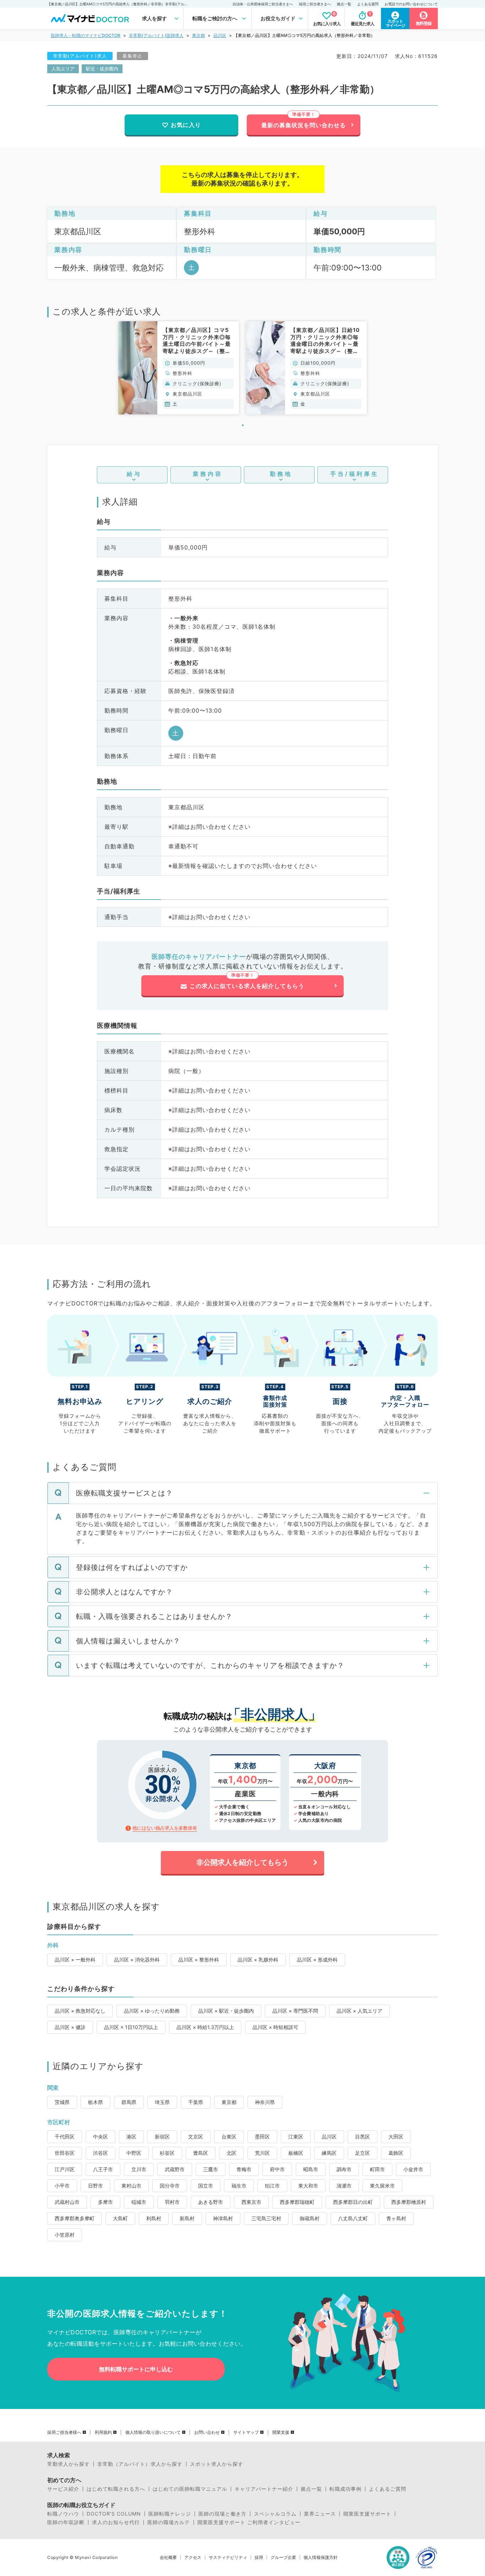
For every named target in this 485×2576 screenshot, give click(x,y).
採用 (259, 2558)
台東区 (229, 2137)
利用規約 (103, 2432)
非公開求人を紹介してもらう (243, 1862)
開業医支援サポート (367, 2514)
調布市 (344, 2169)
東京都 (198, 35)
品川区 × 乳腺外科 (258, 1960)
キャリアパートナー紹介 (264, 2489)
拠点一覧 (344, 4)
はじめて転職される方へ (116, 2489)
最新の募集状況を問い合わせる (304, 125)
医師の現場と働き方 (222, 2514)
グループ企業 (283, 2558)
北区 (231, 2153)
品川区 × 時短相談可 (275, 2027)
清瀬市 (344, 2186)
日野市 (96, 2186)
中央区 (100, 2137)
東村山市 (131, 2186)
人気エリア (63, 69)
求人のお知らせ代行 (116, 2522)
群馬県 (129, 2102)
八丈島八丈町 (353, 2218)
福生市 (239, 2186)
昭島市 (311, 2169)
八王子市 (103, 2169)
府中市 (277, 2169)
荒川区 (262, 2153)
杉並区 (167, 2153)
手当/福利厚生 (355, 474)
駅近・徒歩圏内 (102, 69)
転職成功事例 (345, 2489)
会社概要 (168, 2558)
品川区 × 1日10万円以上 (131, 2027)
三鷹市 (211, 2169)
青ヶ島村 (396, 2218)
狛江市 (272, 2186)
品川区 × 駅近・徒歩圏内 (226, 2011)
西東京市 (251, 2202)
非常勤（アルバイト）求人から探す (140, 2464)
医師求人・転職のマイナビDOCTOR (86, 35)
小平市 (62, 2186)
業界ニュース (320, 2514)
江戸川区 (65, 2169)
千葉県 (196, 2102)
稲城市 (139, 2202)
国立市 (206, 2186)
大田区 (396, 2137)
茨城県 (62, 2102)
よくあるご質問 (388, 2489)
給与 (134, 474)
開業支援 (281, 2432)
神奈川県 (265, 2102)
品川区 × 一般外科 (75, 1960)
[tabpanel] (179, 368)
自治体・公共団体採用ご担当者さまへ (263, 4)
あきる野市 (211, 2202)
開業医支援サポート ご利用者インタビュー (249, 2522)
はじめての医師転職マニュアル (190, 2489)
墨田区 (262, 2137)
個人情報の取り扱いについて (153, 2432)
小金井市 (413, 2169)
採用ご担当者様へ (64, 2432)
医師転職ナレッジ (170, 2514)
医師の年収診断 (66, 2522)
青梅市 (244, 2169)
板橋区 (296, 2153)
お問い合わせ (207, 2432)
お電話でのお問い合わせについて (411, 4)
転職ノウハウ (63, 2514)
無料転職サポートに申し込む (136, 2369)
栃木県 (96, 2102)
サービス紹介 (63, 2489)
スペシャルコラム (275, 2514)
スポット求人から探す (217, 2464)
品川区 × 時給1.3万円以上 (205, 2027)
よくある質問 (368, 4)
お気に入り (186, 125)
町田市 (377, 2169)
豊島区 (201, 2153)
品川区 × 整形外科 (199, 1960)
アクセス (193, 2558)
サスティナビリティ (228, 2558)
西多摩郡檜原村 (409, 2202)
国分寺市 (170, 2186)
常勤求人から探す (69, 2464)
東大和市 (308, 2186)
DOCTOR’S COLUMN (114, 2514)
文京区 (196, 2137)
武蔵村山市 (67, 2202)
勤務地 (281, 474)
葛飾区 (396, 2153)
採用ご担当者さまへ (315, 4)
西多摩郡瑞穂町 (297, 2202)
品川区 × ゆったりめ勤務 (152, 2011)
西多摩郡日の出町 (353, 2202)
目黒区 (363, 2137)
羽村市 (172, 2202)
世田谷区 (65, 2153)
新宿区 (162, 2137)
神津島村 (223, 2218)
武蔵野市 (175, 2169)
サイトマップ (246, 2432)
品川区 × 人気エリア (359, 2011)
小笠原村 (65, 2235)
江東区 (296, 2137)
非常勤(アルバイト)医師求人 (156, 35)
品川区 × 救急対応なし (80, 2011)
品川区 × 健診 (70, 2027)
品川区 (220, 35)
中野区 (134, 2153)
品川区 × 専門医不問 (295, 2011)
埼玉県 (162, 2102)
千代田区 (65, 2137)
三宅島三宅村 (266, 2218)
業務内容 (208, 474)
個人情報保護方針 (321, 2558)
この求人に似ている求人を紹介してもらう (247, 986)
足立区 (363, 2153)
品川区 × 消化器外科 (137, 1960)
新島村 (187, 2218)
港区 (131, 2137)
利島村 (154, 2218)
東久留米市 (382, 2186)
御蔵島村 (310, 2218)
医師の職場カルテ (169, 2522)
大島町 (120, 2218)
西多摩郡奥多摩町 (75, 2218)
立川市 (139, 2169)
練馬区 (329, 2153)
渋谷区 (100, 2153)
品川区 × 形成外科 (317, 1960)
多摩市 (105, 2202)
